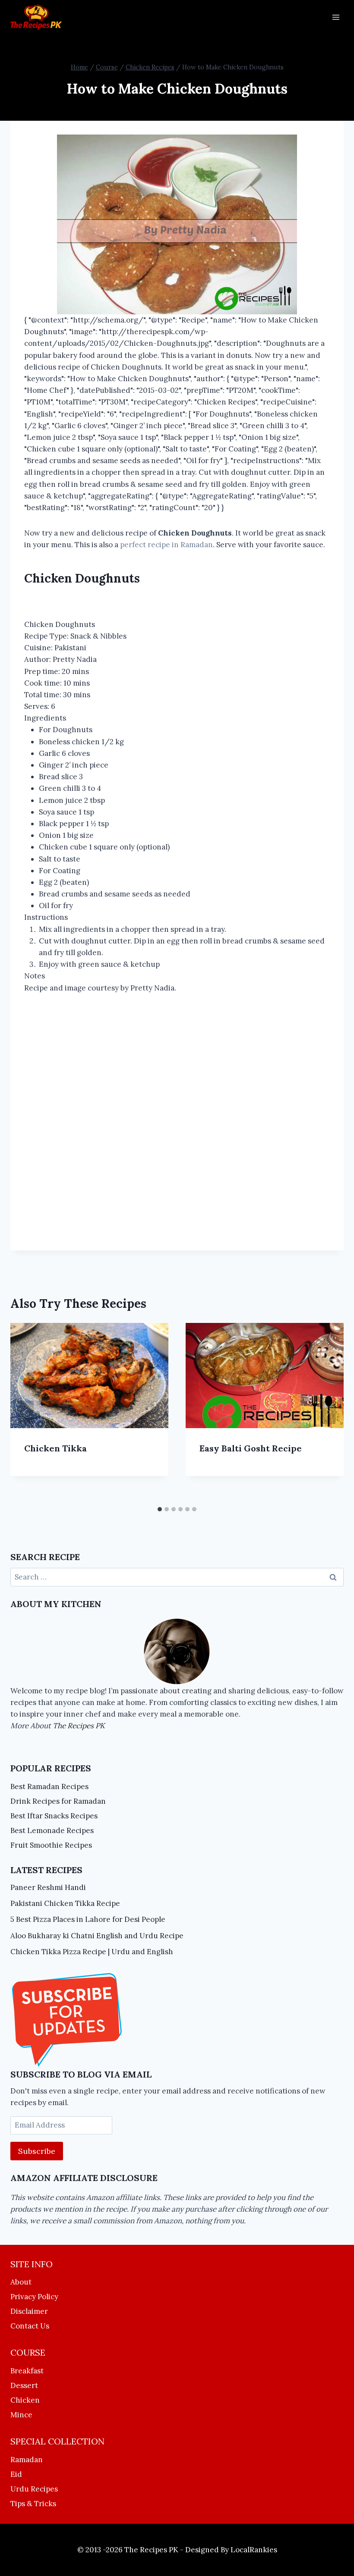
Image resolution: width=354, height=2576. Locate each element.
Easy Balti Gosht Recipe (251, 1448)
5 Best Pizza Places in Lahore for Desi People (88, 1919)
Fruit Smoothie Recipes (51, 1845)
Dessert (24, 2385)
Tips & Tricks (33, 2504)
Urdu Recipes (34, 2489)
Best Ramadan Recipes (49, 1786)
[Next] (328, 1412)
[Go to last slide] (26, 1412)
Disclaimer (29, 2311)
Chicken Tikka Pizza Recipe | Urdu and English (92, 1952)
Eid (16, 2474)
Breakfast (27, 2371)
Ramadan (27, 2460)
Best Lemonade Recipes (52, 1830)
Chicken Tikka (55, 1448)
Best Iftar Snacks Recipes (54, 1816)
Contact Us (30, 2326)
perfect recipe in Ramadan (166, 545)
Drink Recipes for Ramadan (58, 1801)
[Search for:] (177, 1577)
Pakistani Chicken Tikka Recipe (65, 1903)
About (21, 2282)
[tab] (160, 1509)
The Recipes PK (79, 1726)
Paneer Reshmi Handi (48, 1887)
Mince (21, 2415)
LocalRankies (254, 2550)
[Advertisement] (177, 1111)
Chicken (25, 2400)
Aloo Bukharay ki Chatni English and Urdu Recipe (97, 1936)
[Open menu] (336, 17)
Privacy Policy (34, 2297)
